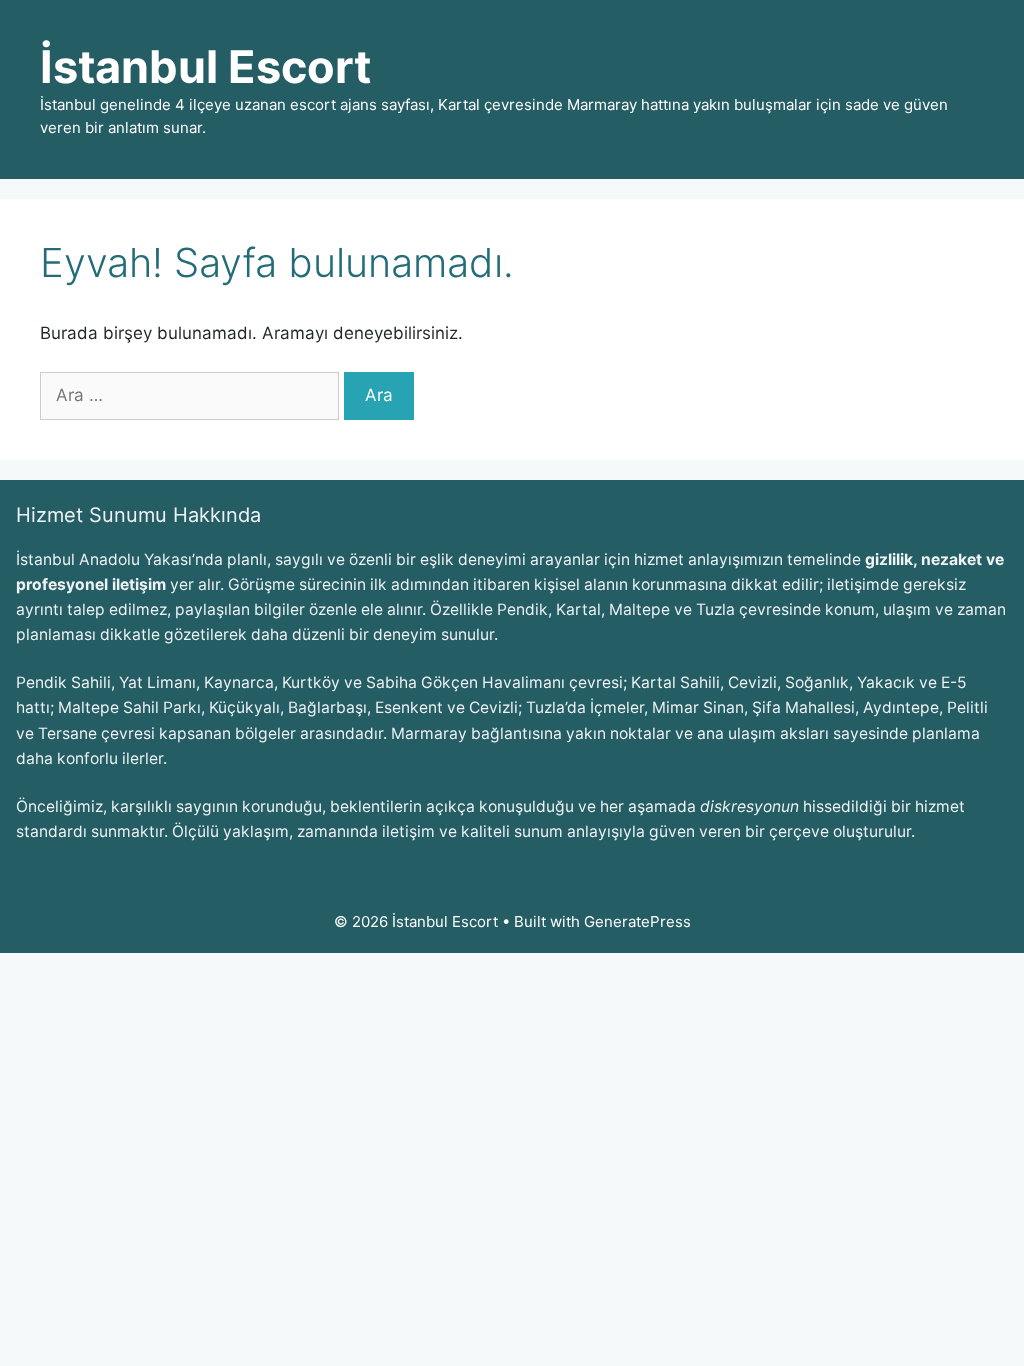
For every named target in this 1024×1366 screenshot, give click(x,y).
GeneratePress (637, 921)
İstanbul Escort (205, 66)
